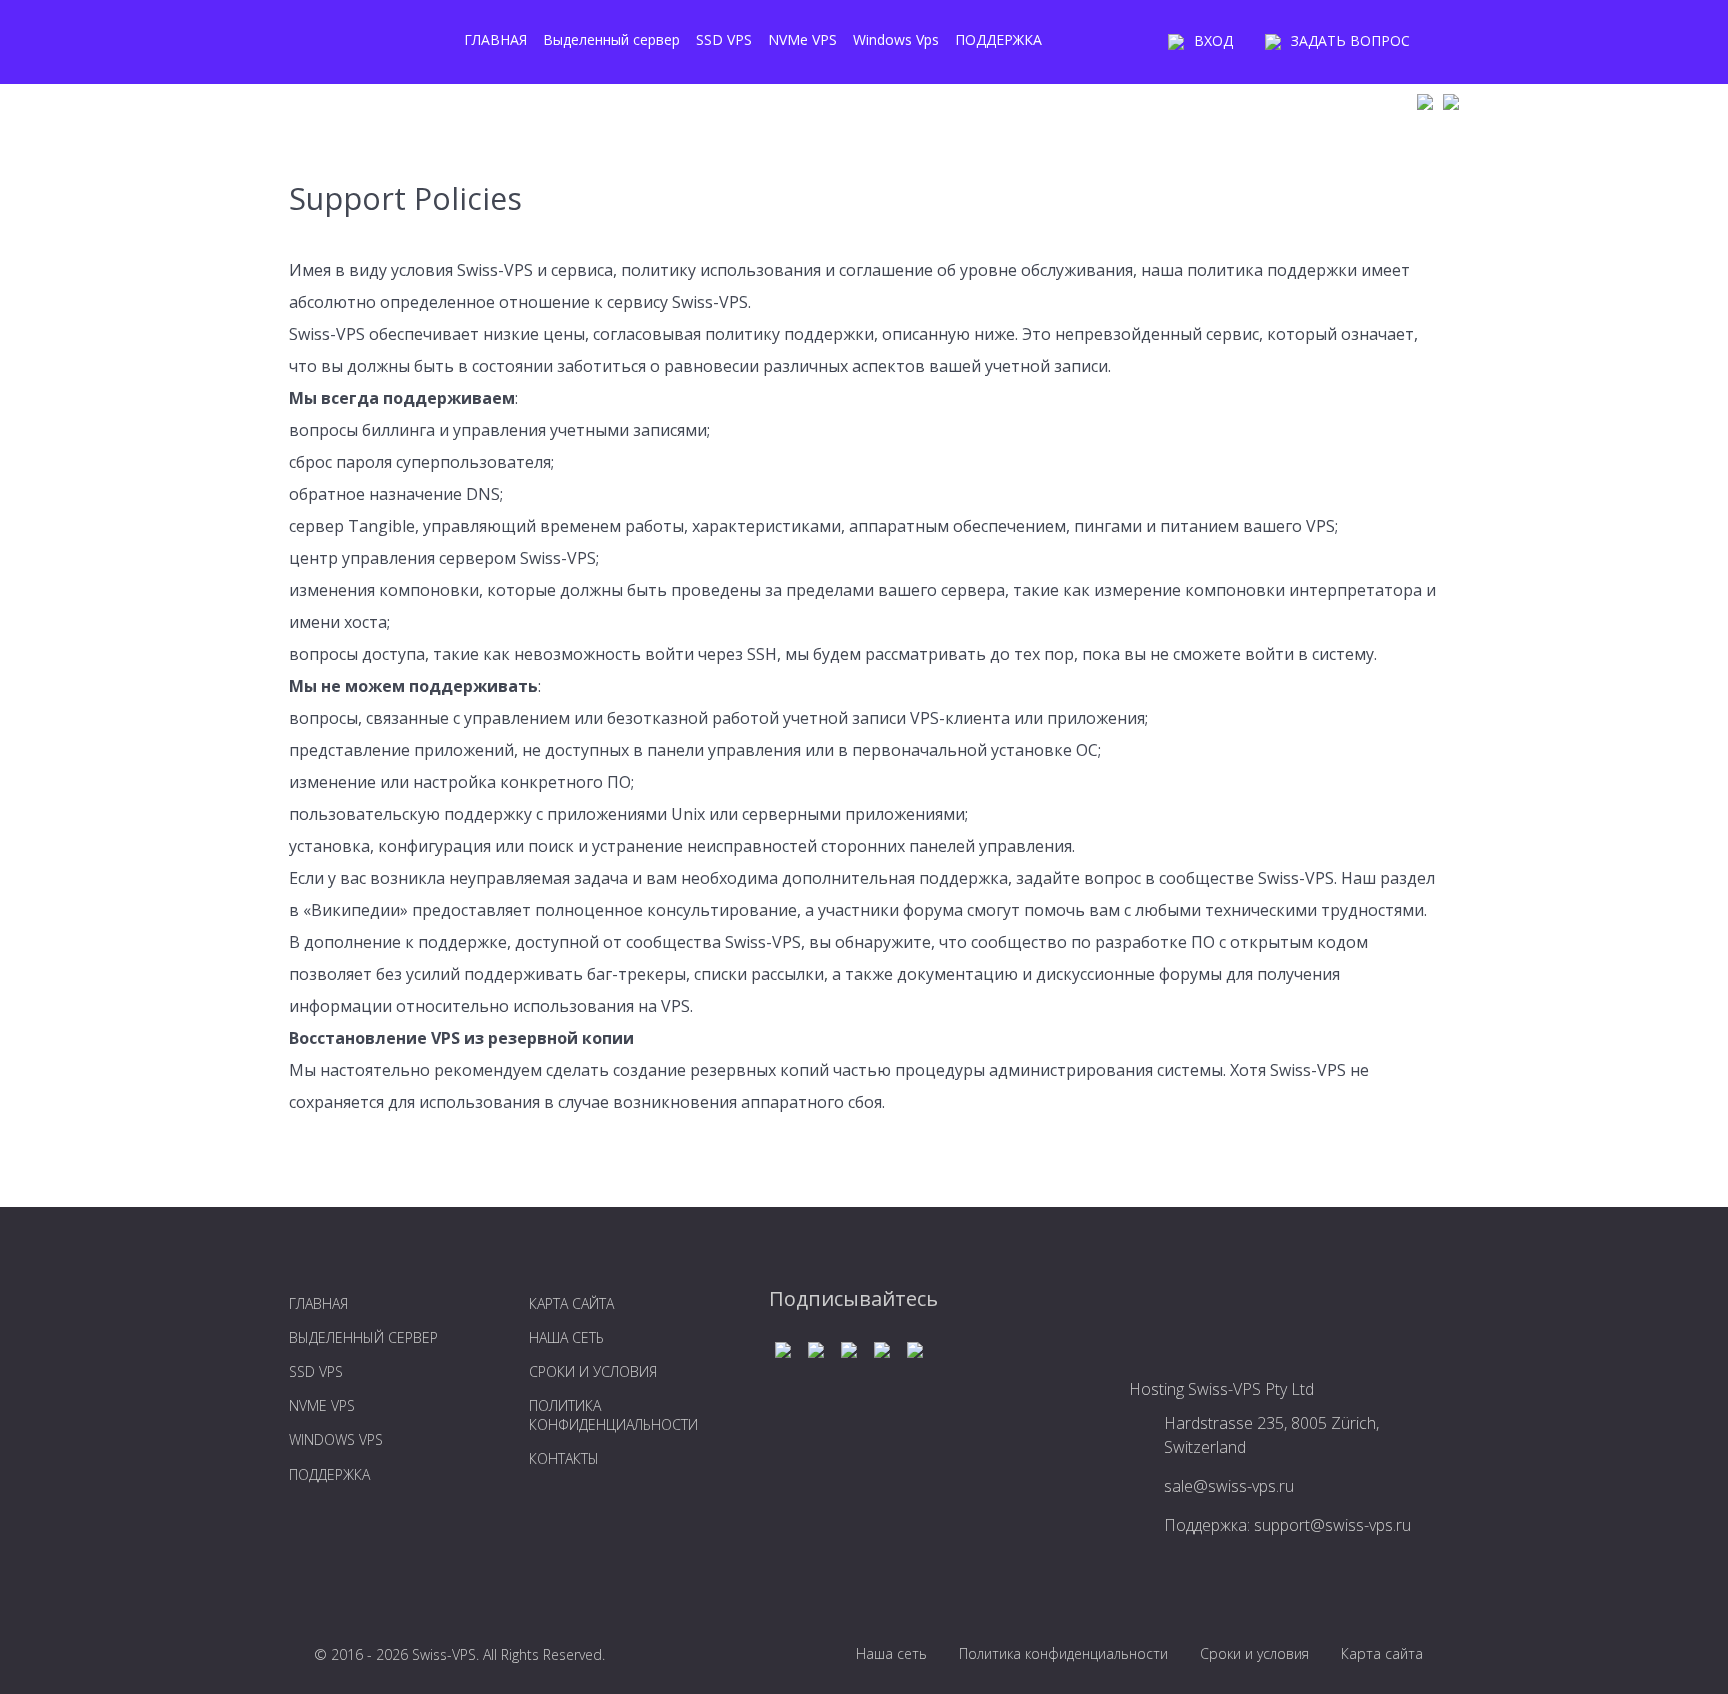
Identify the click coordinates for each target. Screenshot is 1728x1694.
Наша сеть (891, 1653)
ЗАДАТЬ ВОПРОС (1350, 40)
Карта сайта (1382, 1653)
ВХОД (1213, 40)
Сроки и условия (1254, 1653)
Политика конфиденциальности (1063, 1653)
